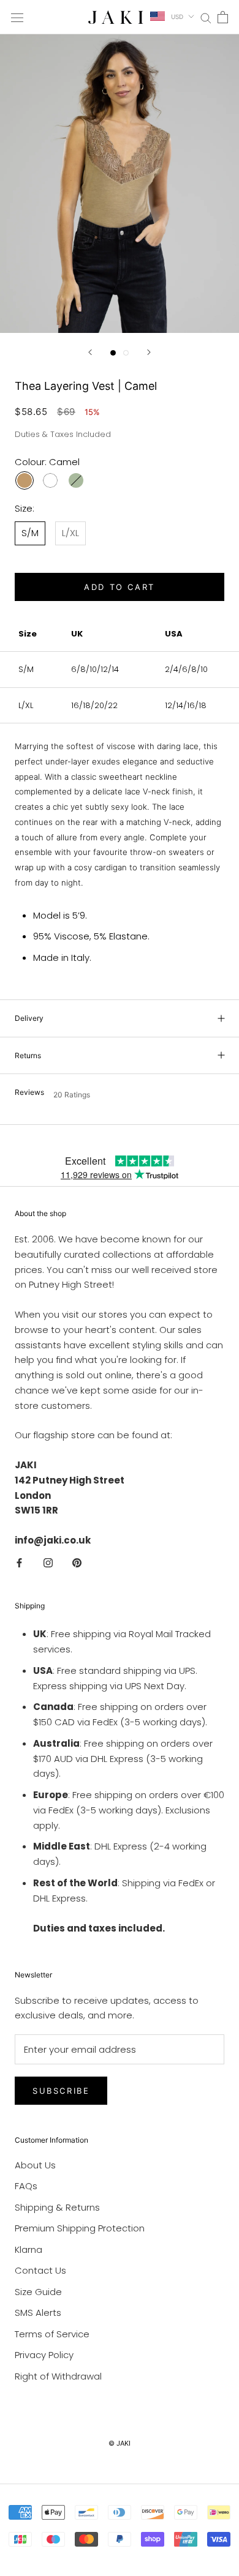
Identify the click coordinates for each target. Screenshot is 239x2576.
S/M (30, 533)
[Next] (149, 352)
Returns (28, 1055)
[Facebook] (19, 1563)
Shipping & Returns (57, 2207)
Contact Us (40, 2270)
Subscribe (61, 2091)
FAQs (26, 2186)
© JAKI (120, 2443)
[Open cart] (223, 17)
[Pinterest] (77, 1563)
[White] (50, 480)
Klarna (28, 2249)
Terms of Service (52, 2334)
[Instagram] (48, 1563)
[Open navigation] (17, 17)
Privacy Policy (44, 2355)
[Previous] (90, 352)
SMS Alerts (38, 2313)
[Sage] (76, 480)
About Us (35, 2165)
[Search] (206, 17)
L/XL (70, 533)
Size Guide (38, 2292)
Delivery (29, 1018)
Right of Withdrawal (58, 2376)
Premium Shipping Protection (80, 2228)
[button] (120, 1094)
